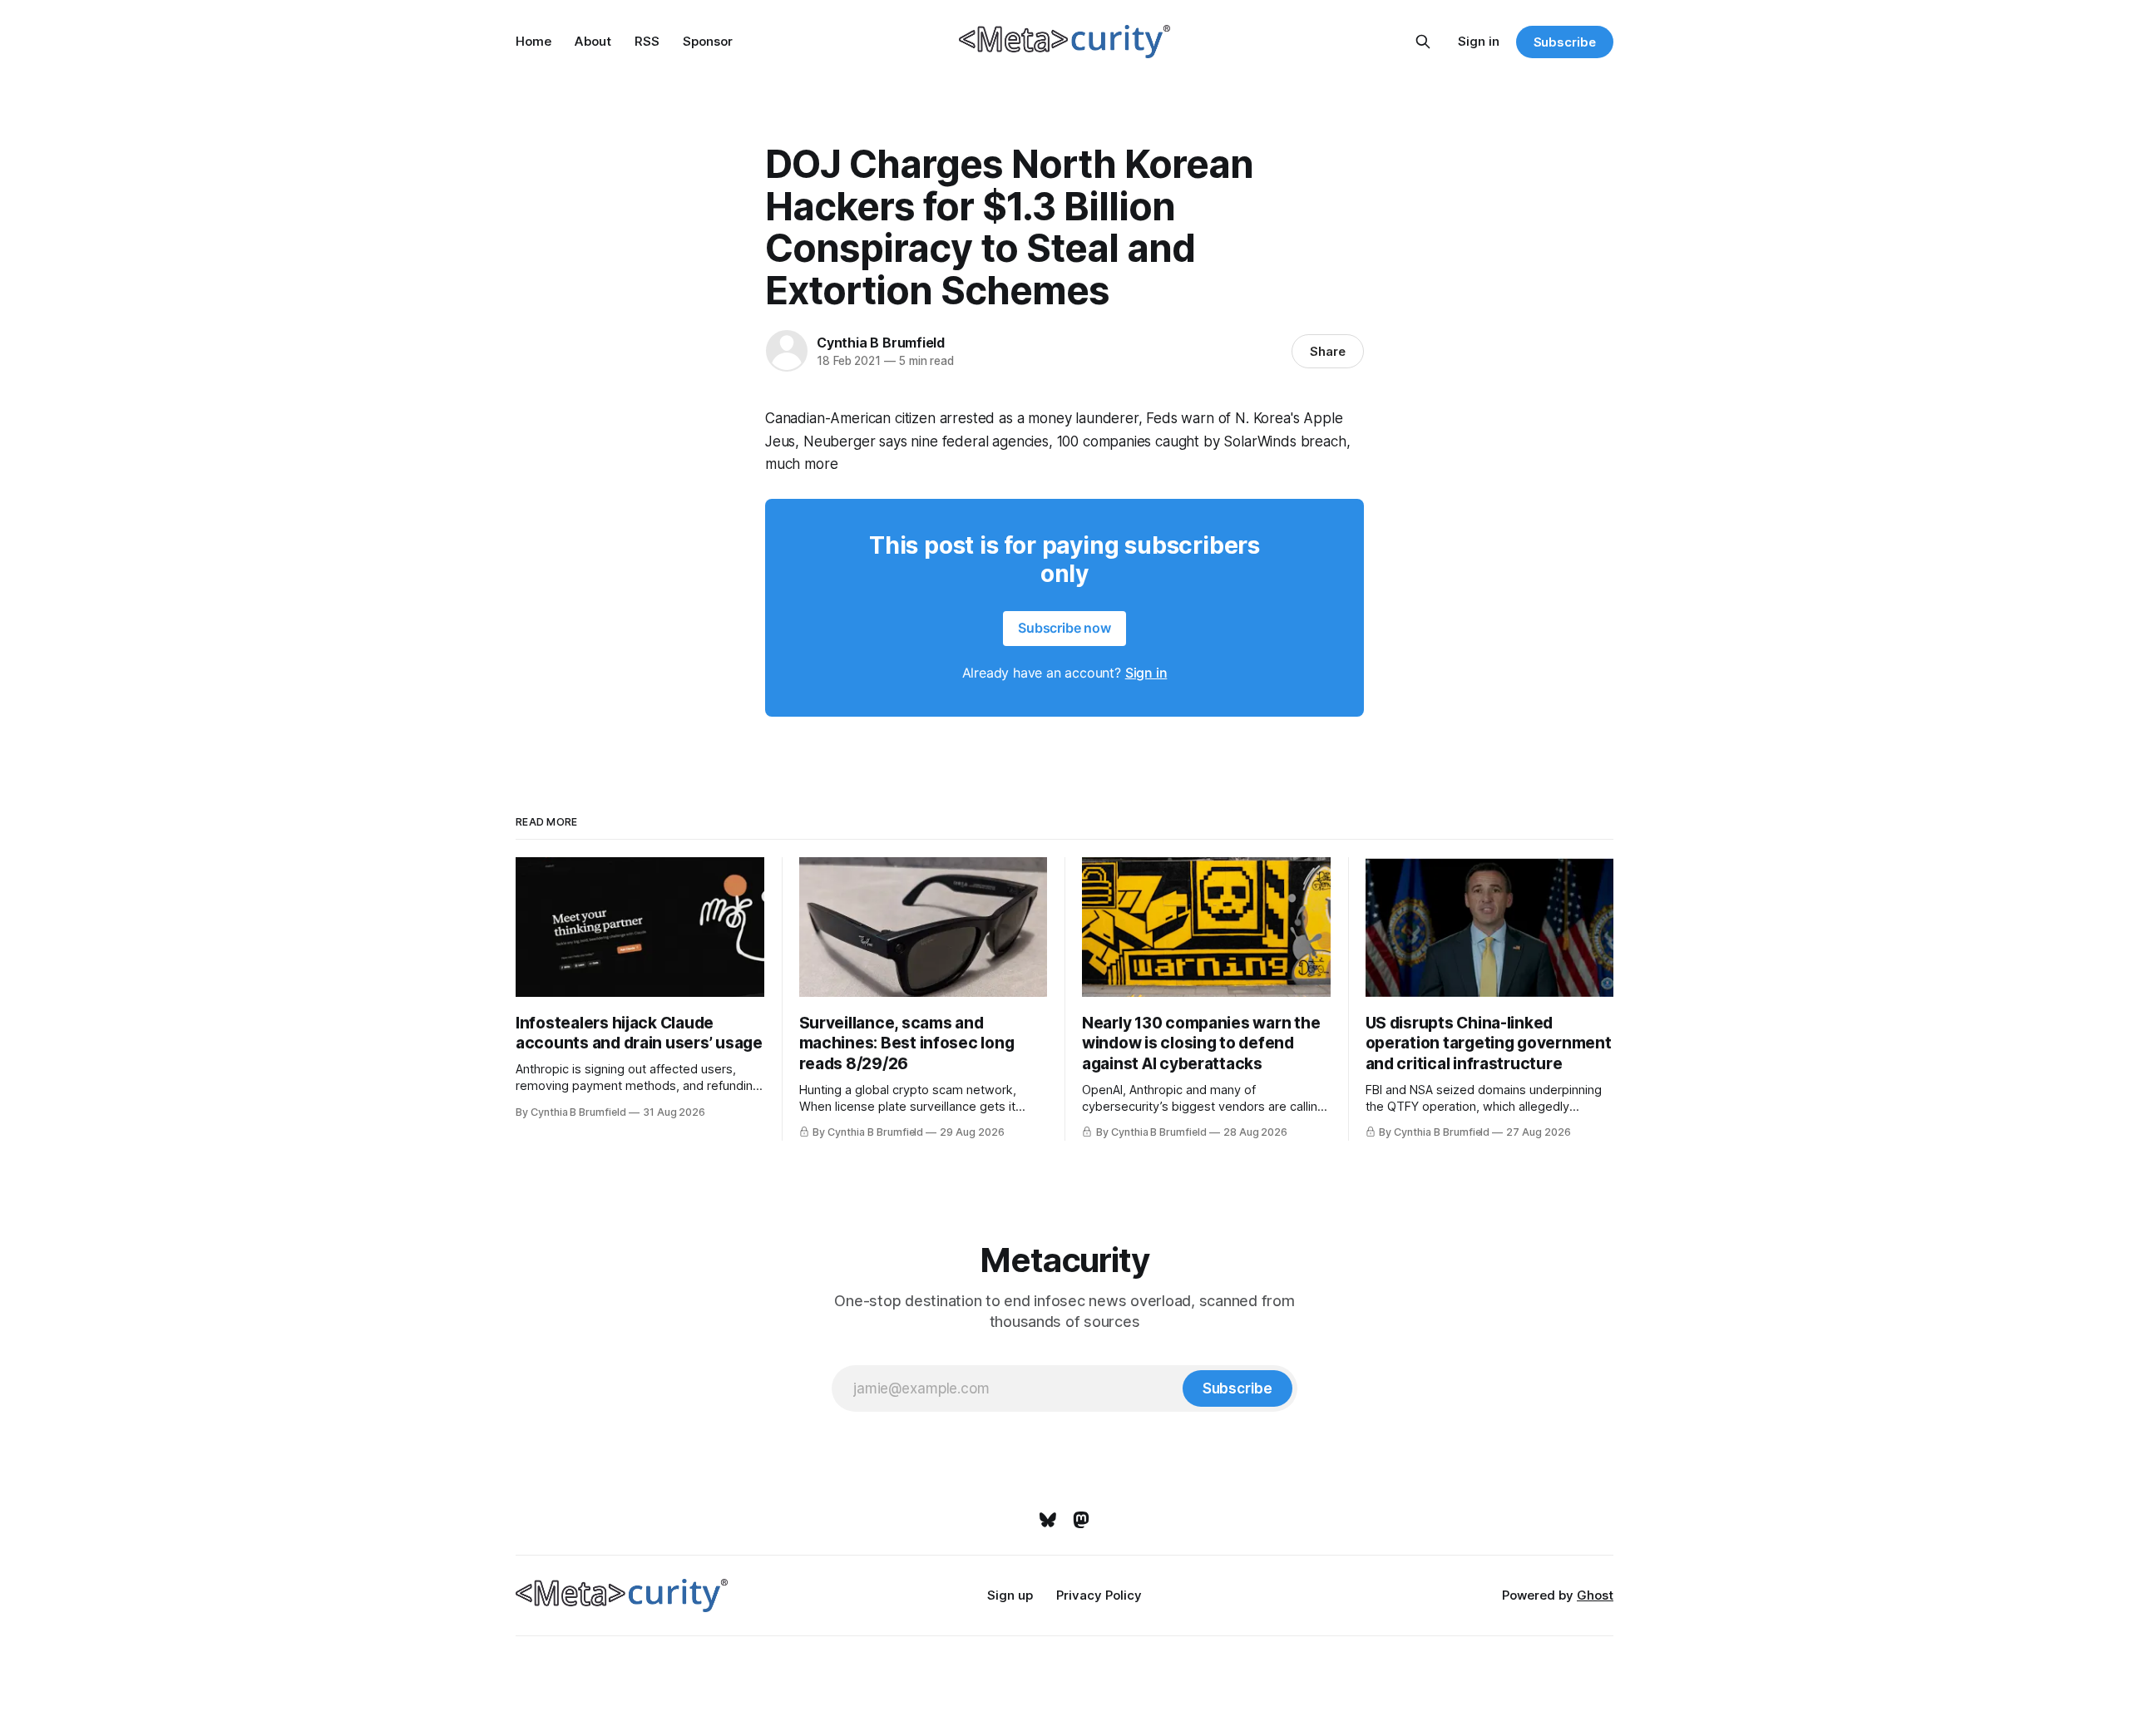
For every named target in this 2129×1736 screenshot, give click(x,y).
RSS (647, 41)
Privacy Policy (1099, 1595)
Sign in (1479, 41)
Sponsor (708, 41)
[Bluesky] (1048, 1520)
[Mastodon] (1081, 1520)
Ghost (1595, 1595)
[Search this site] (1423, 42)
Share (1328, 351)
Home (533, 41)
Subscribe (1565, 42)
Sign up (1010, 1595)
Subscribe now (1064, 628)
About (593, 41)
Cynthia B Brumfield (881, 343)
